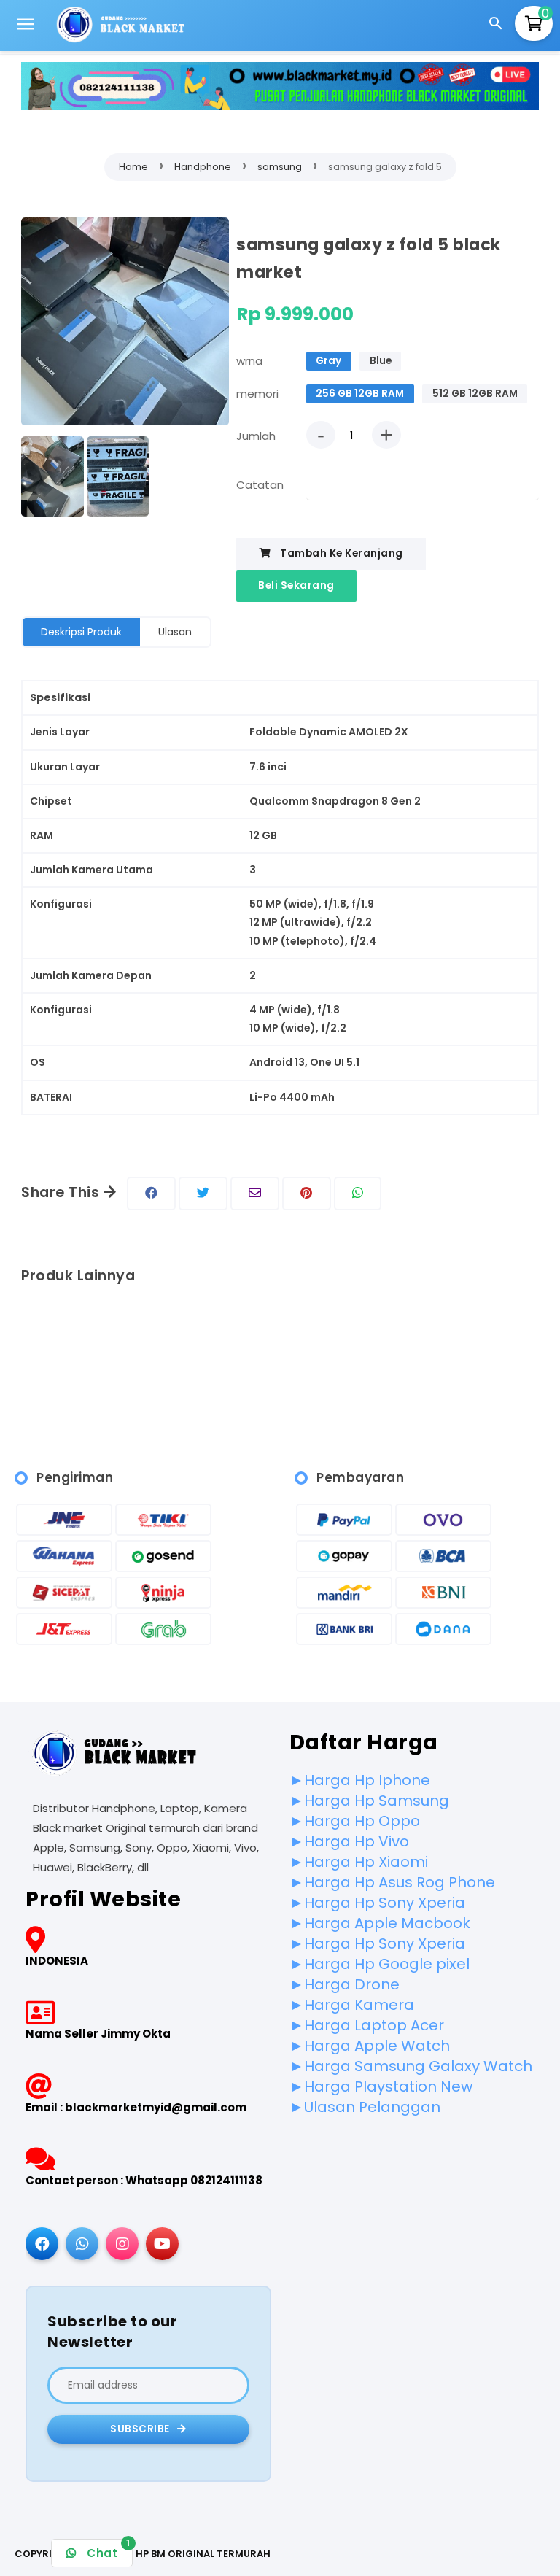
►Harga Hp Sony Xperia (377, 1903)
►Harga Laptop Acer (367, 2025)
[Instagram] (122, 2244)
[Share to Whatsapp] (358, 1194)
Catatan (260, 485)
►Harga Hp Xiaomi (359, 1862)
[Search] (498, 26)
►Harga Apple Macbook (380, 1923)
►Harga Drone (345, 1984)
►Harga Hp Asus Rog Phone (392, 1882)
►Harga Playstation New (381, 2086)
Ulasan (175, 632)
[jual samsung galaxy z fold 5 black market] (125, 324)
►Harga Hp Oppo (355, 1821)
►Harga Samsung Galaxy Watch (411, 2066)
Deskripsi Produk (81, 632)
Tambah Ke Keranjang (341, 553)
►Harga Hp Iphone (360, 1780)
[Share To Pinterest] (307, 1194)
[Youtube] (162, 2244)
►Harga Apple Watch (370, 2046)
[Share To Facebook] (151, 1194)
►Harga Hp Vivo (349, 1841)
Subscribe (141, 2429)
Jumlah (256, 436)
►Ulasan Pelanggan (365, 2107)
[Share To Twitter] (203, 1194)
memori (257, 394)
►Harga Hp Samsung (369, 1801)
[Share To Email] (255, 1194)
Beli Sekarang (296, 585)
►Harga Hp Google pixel (380, 1964)
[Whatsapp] (82, 2244)
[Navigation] (26, 26)
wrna (249, 361)
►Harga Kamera (352, 2005)
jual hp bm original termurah (190, 2554)
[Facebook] (42, 2244)
